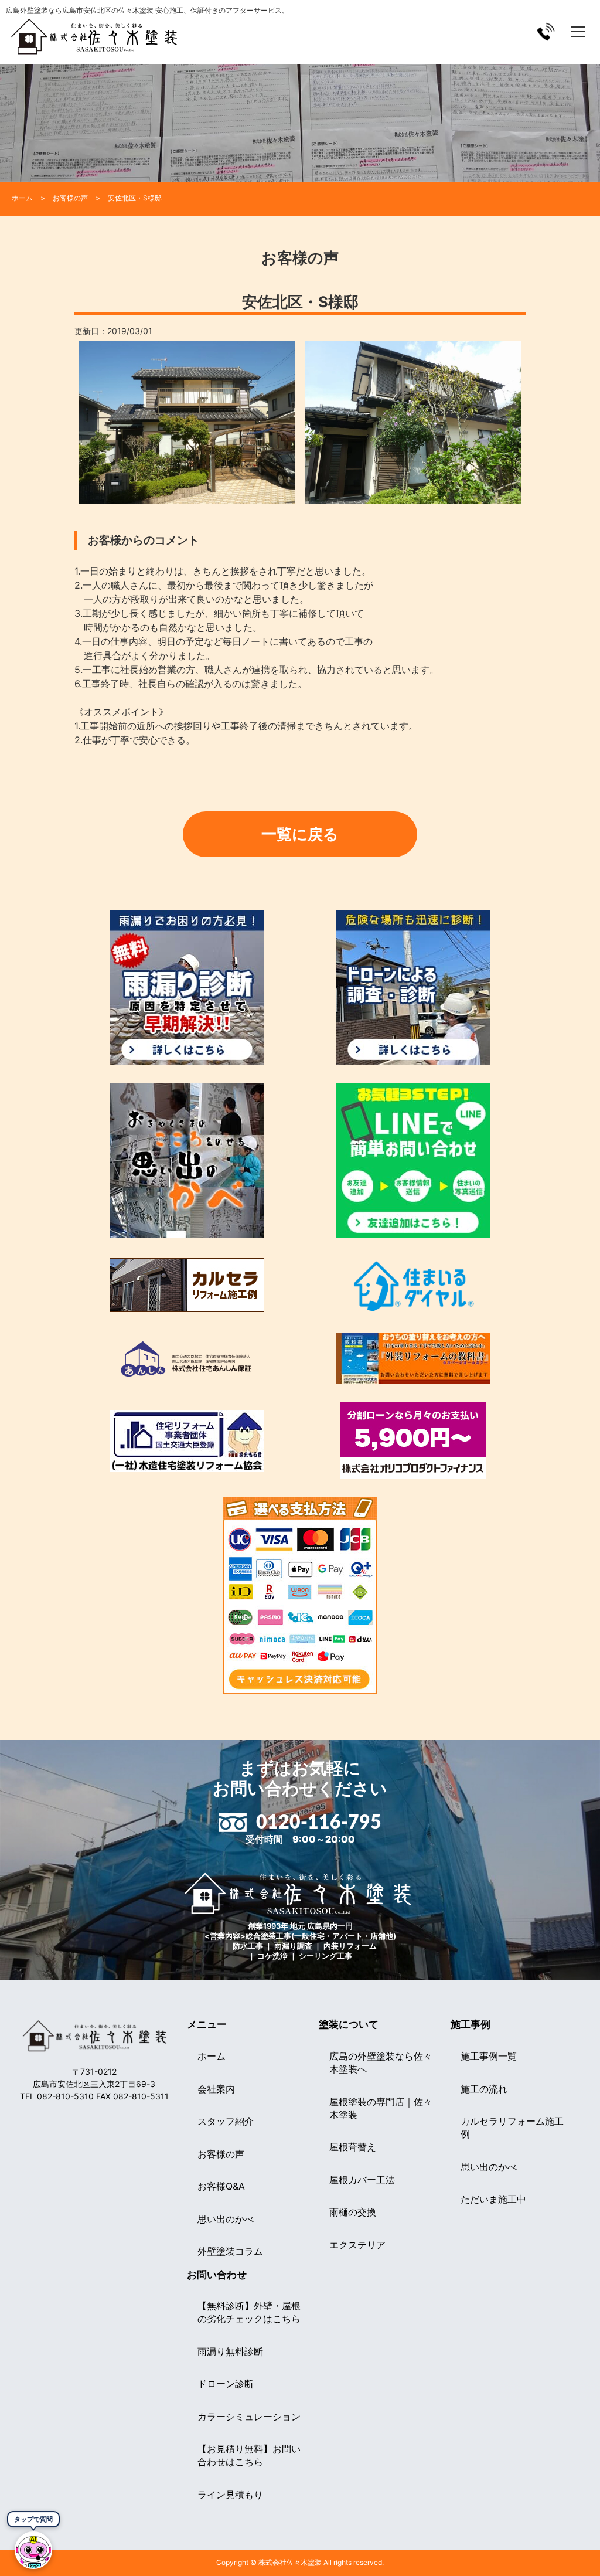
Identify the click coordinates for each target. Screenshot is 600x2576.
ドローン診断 (226, 2384)
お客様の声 (221, 2154)
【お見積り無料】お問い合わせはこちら (249, 2455)
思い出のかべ (226, 2219)
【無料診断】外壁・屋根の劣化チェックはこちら (249, 2312)
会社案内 (216, 2089)
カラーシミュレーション (249, 2417)
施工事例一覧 (489, 2056)
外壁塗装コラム (230, 2251)
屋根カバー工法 (362, 2180)
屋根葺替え (353, 2147)
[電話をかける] (546, 31)
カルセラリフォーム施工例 (512, 2128)
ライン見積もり (230, 2495)
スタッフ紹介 (226, 2121)
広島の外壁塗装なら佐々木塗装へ (381, 2062)
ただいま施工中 (493, 2199)
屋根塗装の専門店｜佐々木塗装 (381, 2108)
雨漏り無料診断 (230, 2351)
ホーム (212, 2056)
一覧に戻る (300, 834)
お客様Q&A (221, 2186)
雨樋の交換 (353, 2212)
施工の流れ (484, 2089)
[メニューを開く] (578, 32)
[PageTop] (560, 2563)
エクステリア (357, 2245)
